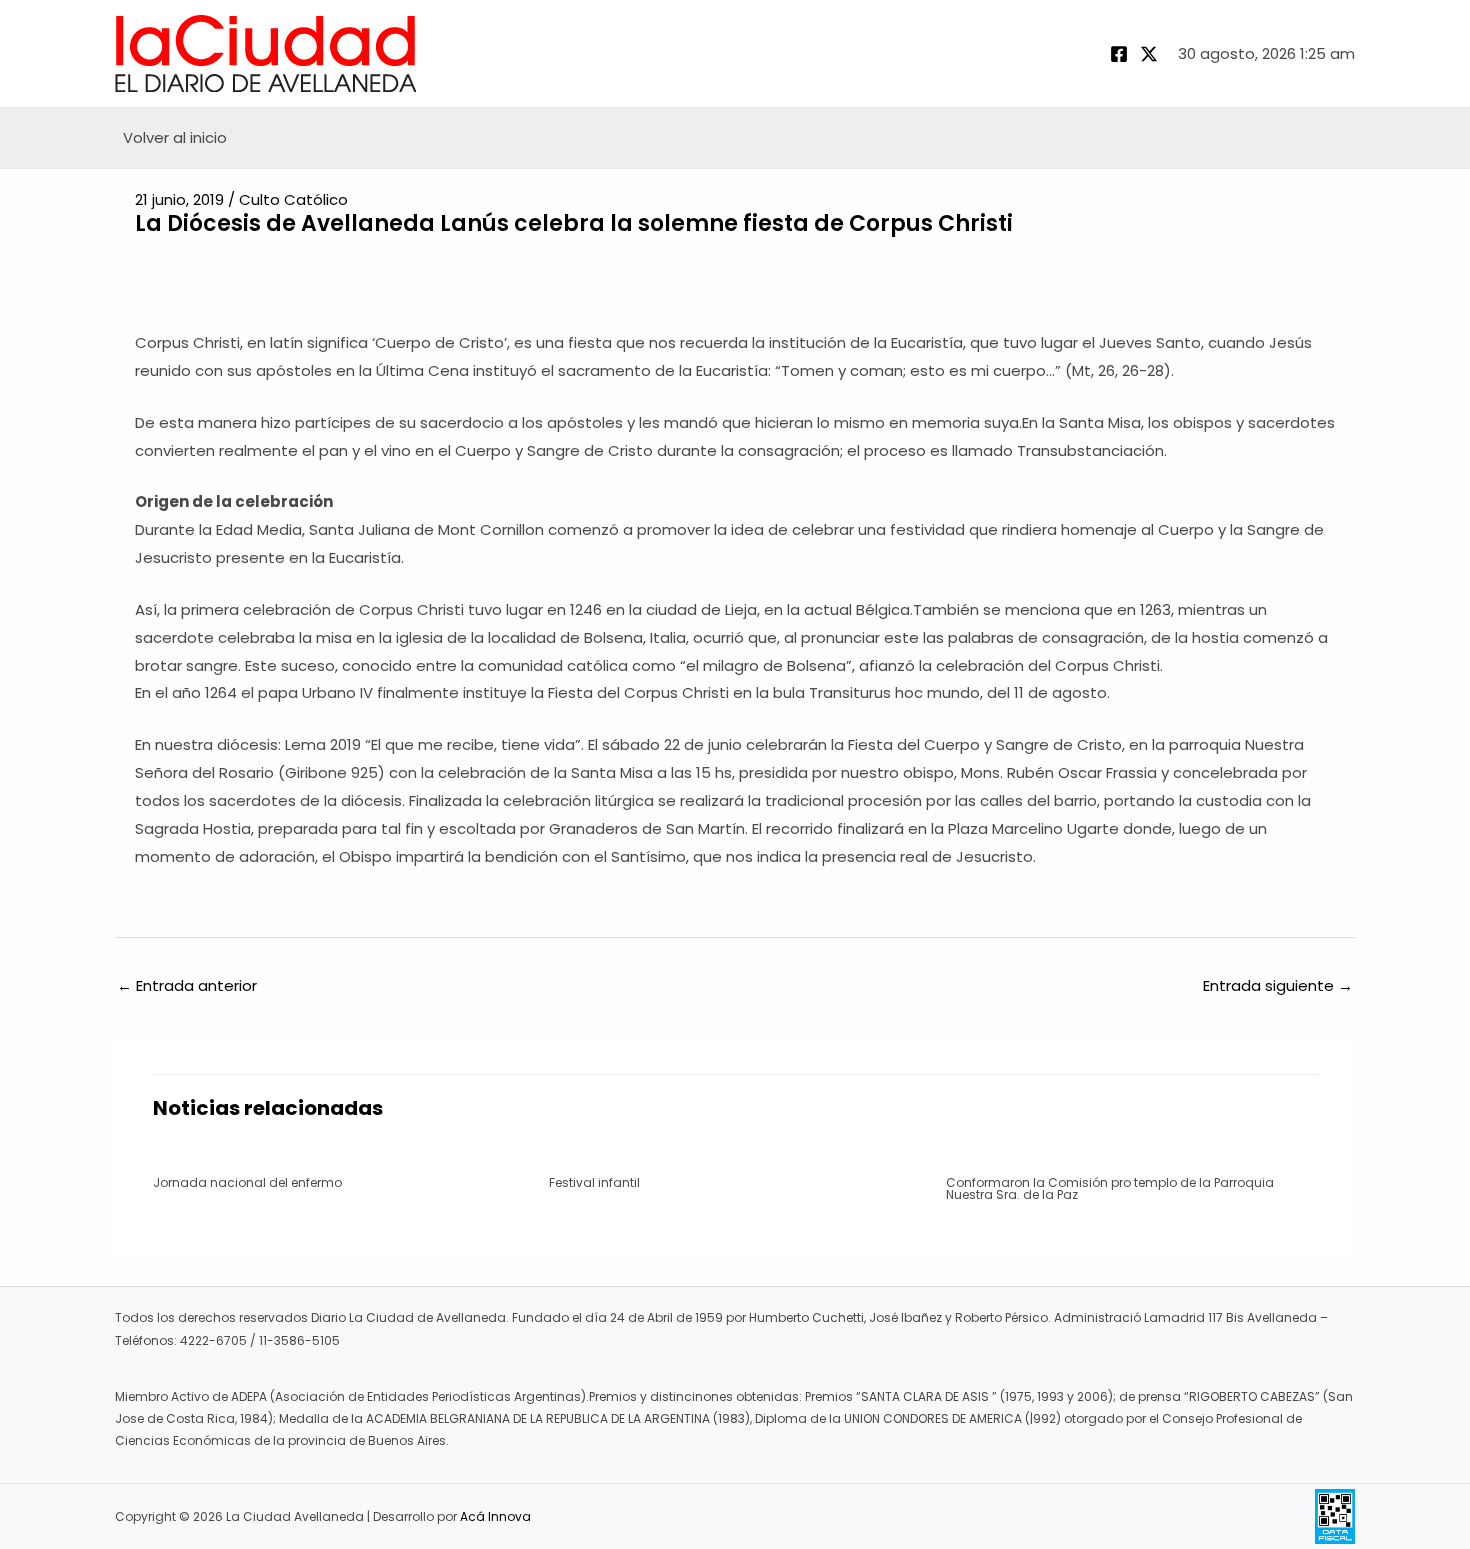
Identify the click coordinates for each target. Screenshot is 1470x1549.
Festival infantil (594, 1182)
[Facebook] (1119, 54)
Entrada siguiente (1278, 985)
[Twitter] (1149, 54)
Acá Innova (495, 1516)
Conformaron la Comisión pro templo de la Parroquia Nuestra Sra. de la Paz (1110, 1188)
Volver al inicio (175, 137)
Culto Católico (293, 199)
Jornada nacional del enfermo (247, 1182)
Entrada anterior (187, 985)
